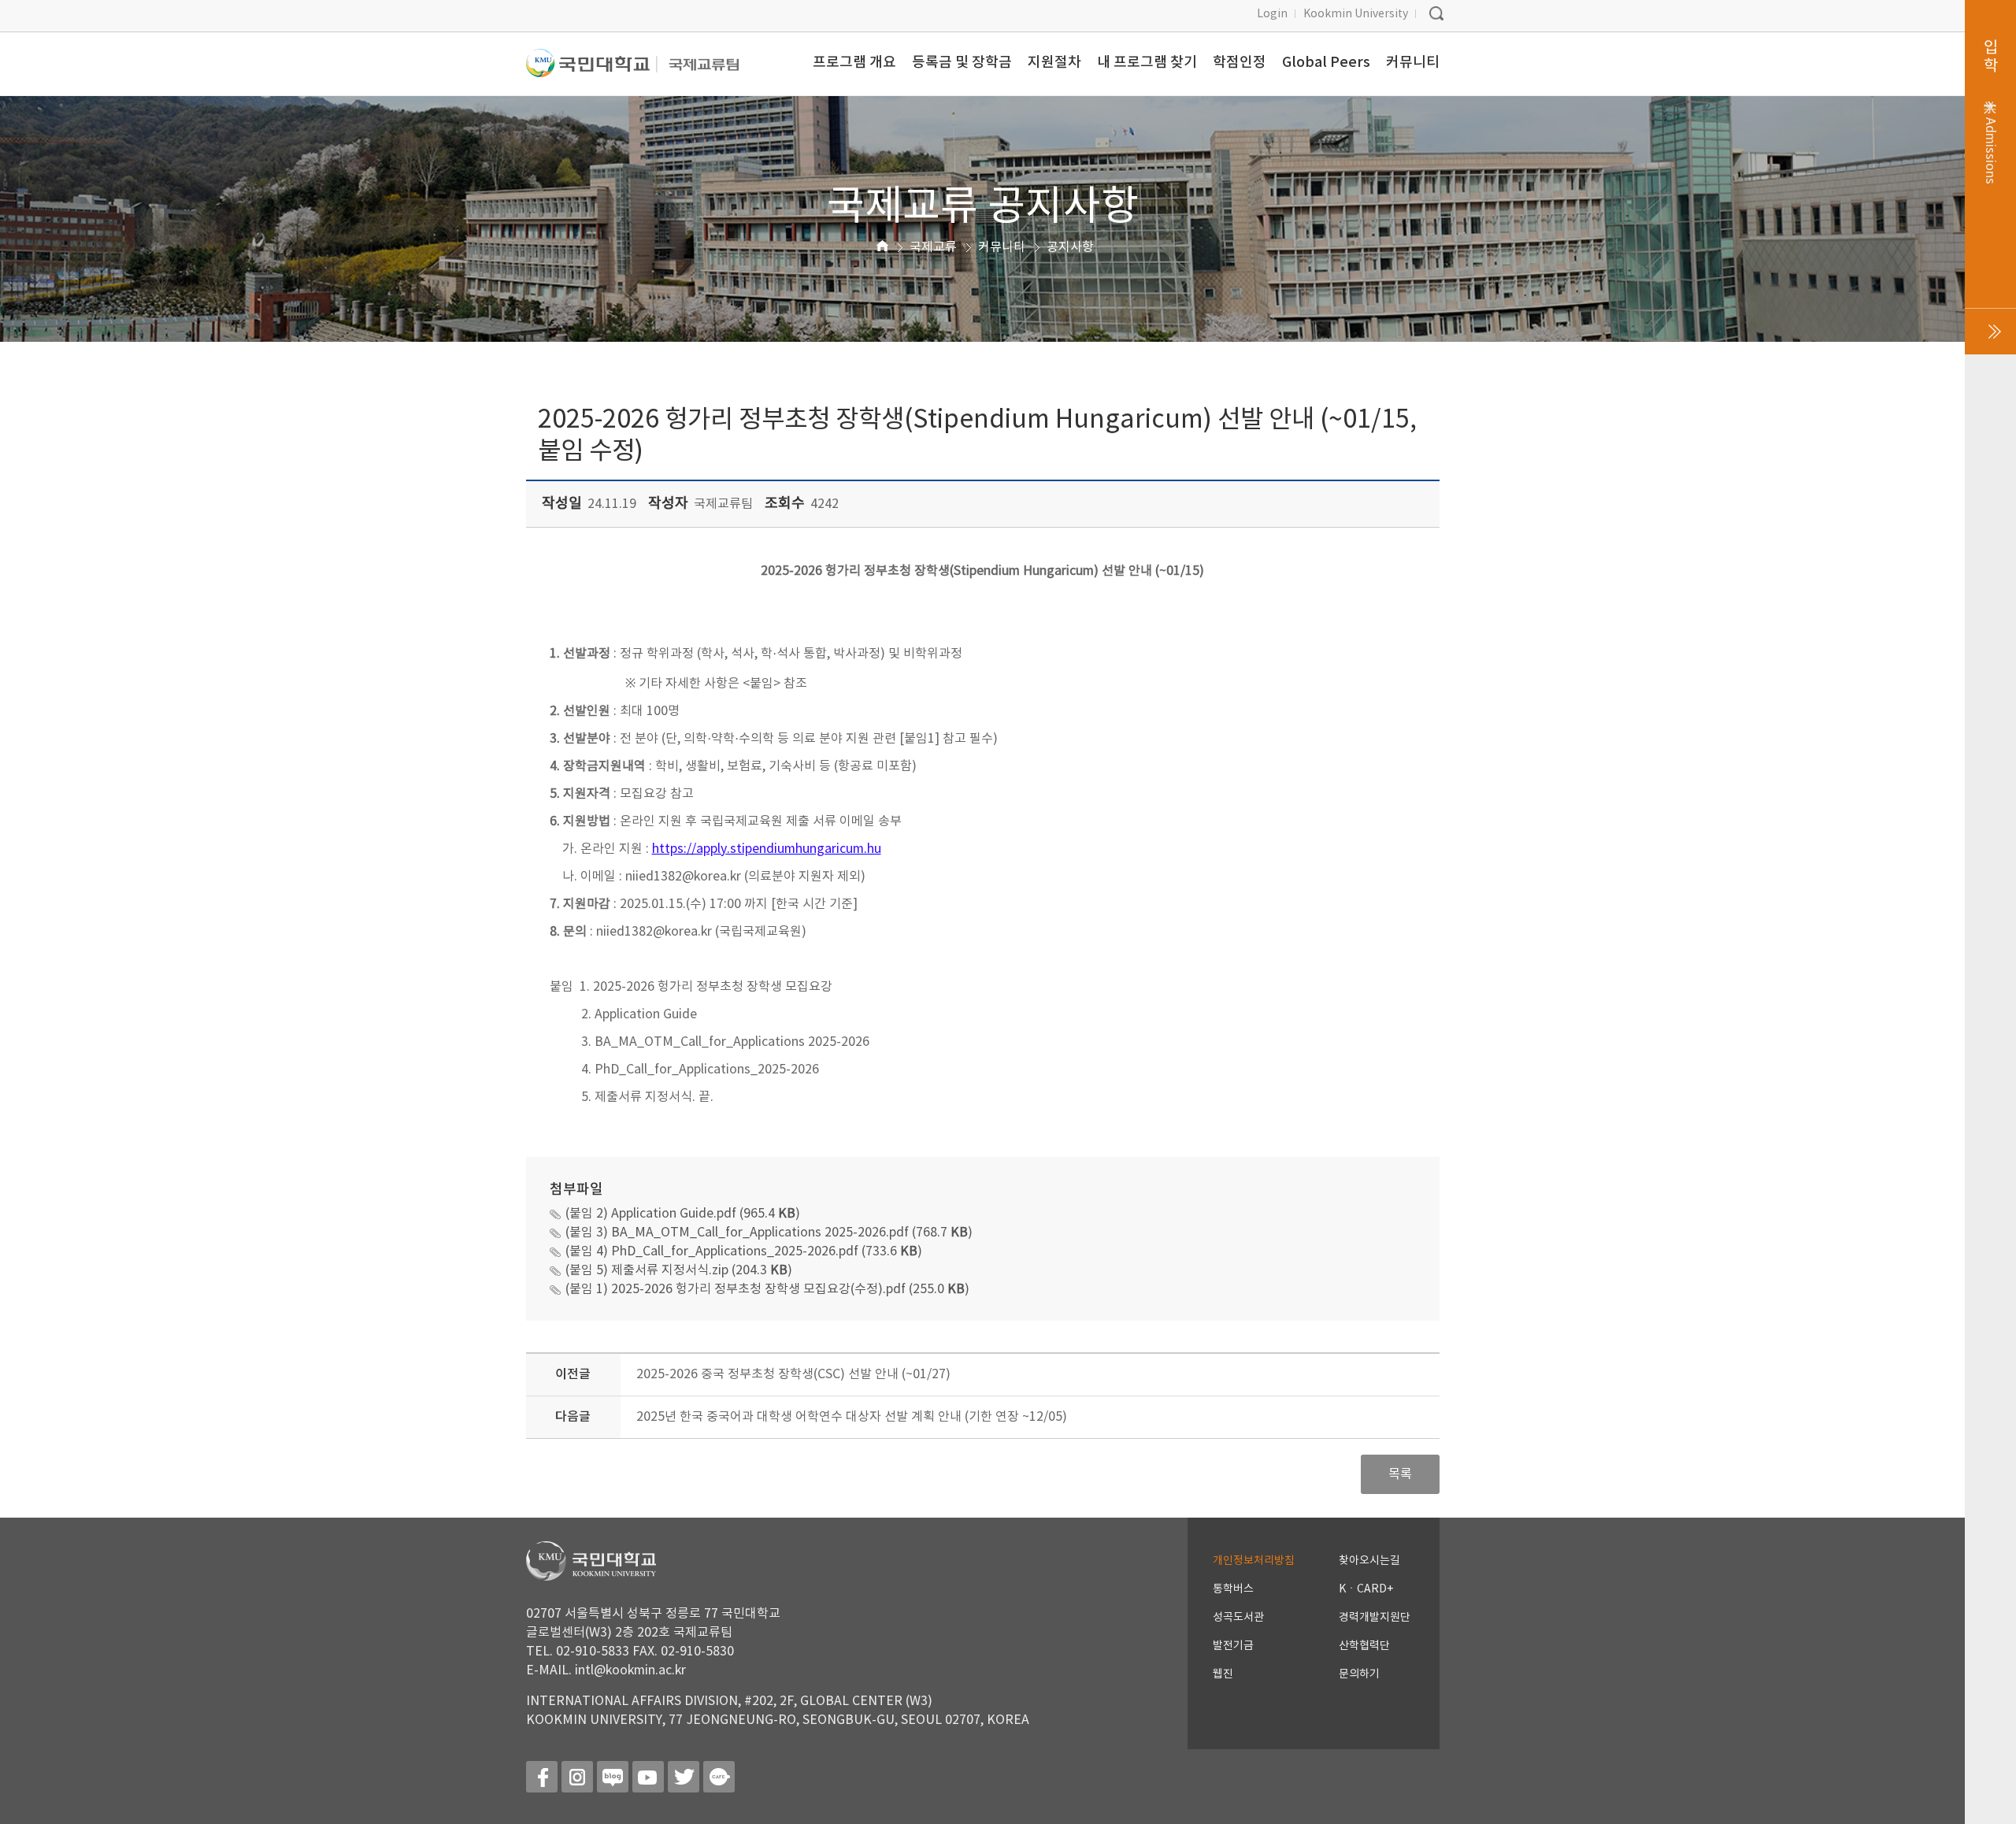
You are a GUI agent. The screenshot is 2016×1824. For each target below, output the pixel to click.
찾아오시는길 (1369, 1561)
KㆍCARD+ (1366, 1589)
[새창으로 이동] (592, 70)
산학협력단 (1364, 1646)
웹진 (1223, 1674)
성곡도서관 (1238, 1618)
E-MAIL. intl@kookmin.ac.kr (606, 1670)
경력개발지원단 (1375, 1618)
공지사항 (1070, 247)
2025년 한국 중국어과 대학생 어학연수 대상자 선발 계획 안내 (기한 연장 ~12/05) (852, 1417)
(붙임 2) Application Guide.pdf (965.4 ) (683, 1214)
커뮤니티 (1002, 247)
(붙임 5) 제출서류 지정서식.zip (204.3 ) (679, 1270)
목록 (1400, 1474)
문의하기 (1359, 1674)
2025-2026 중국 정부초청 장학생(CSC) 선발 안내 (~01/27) (793, 1374)
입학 (1990, 112)
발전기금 (1233, 1646)
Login (1272, 14)
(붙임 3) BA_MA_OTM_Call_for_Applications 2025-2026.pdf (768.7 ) (769, 1233)
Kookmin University (1356, 14)
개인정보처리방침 (1254, 1561)
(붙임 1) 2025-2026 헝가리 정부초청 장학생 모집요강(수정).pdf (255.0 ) (767, 1289)
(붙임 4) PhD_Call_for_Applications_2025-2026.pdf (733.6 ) (744, 1251)
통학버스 (1233, 1589)
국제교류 (933, 247)
